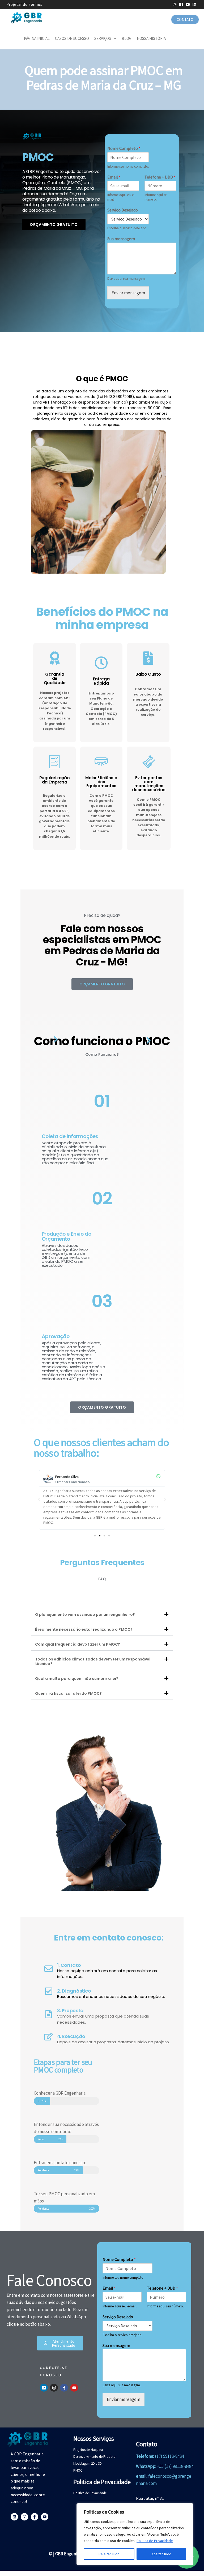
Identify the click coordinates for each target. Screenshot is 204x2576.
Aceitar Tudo (161, 2554)
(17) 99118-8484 (169, 2456)
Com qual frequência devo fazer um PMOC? (78, 1644)
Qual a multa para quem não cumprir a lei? (77, 1679)
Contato (185, 20)
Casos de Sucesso (72, 38)
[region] (135, 2534)
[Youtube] (74, 2388)
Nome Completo (124, 148)
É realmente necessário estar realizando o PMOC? (84, 1629)
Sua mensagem (121, 239)
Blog (127, 38)
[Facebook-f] (64, 2388)
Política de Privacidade (155, 2541)
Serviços (103, 38)
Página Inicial (37, 38)
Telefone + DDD (160, 177)
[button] (39, 1499)
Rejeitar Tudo (109, 2554)
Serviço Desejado (123, 210)
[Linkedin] (44, 2388)
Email (114, 177)
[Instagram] (54, 2388)
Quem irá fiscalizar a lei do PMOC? (68, 1693)
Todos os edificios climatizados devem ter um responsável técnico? (93, 1661)
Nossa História (151, 38)
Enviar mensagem (128, 293)
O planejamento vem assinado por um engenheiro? (85, 1615)
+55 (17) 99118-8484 (175, 2466)
